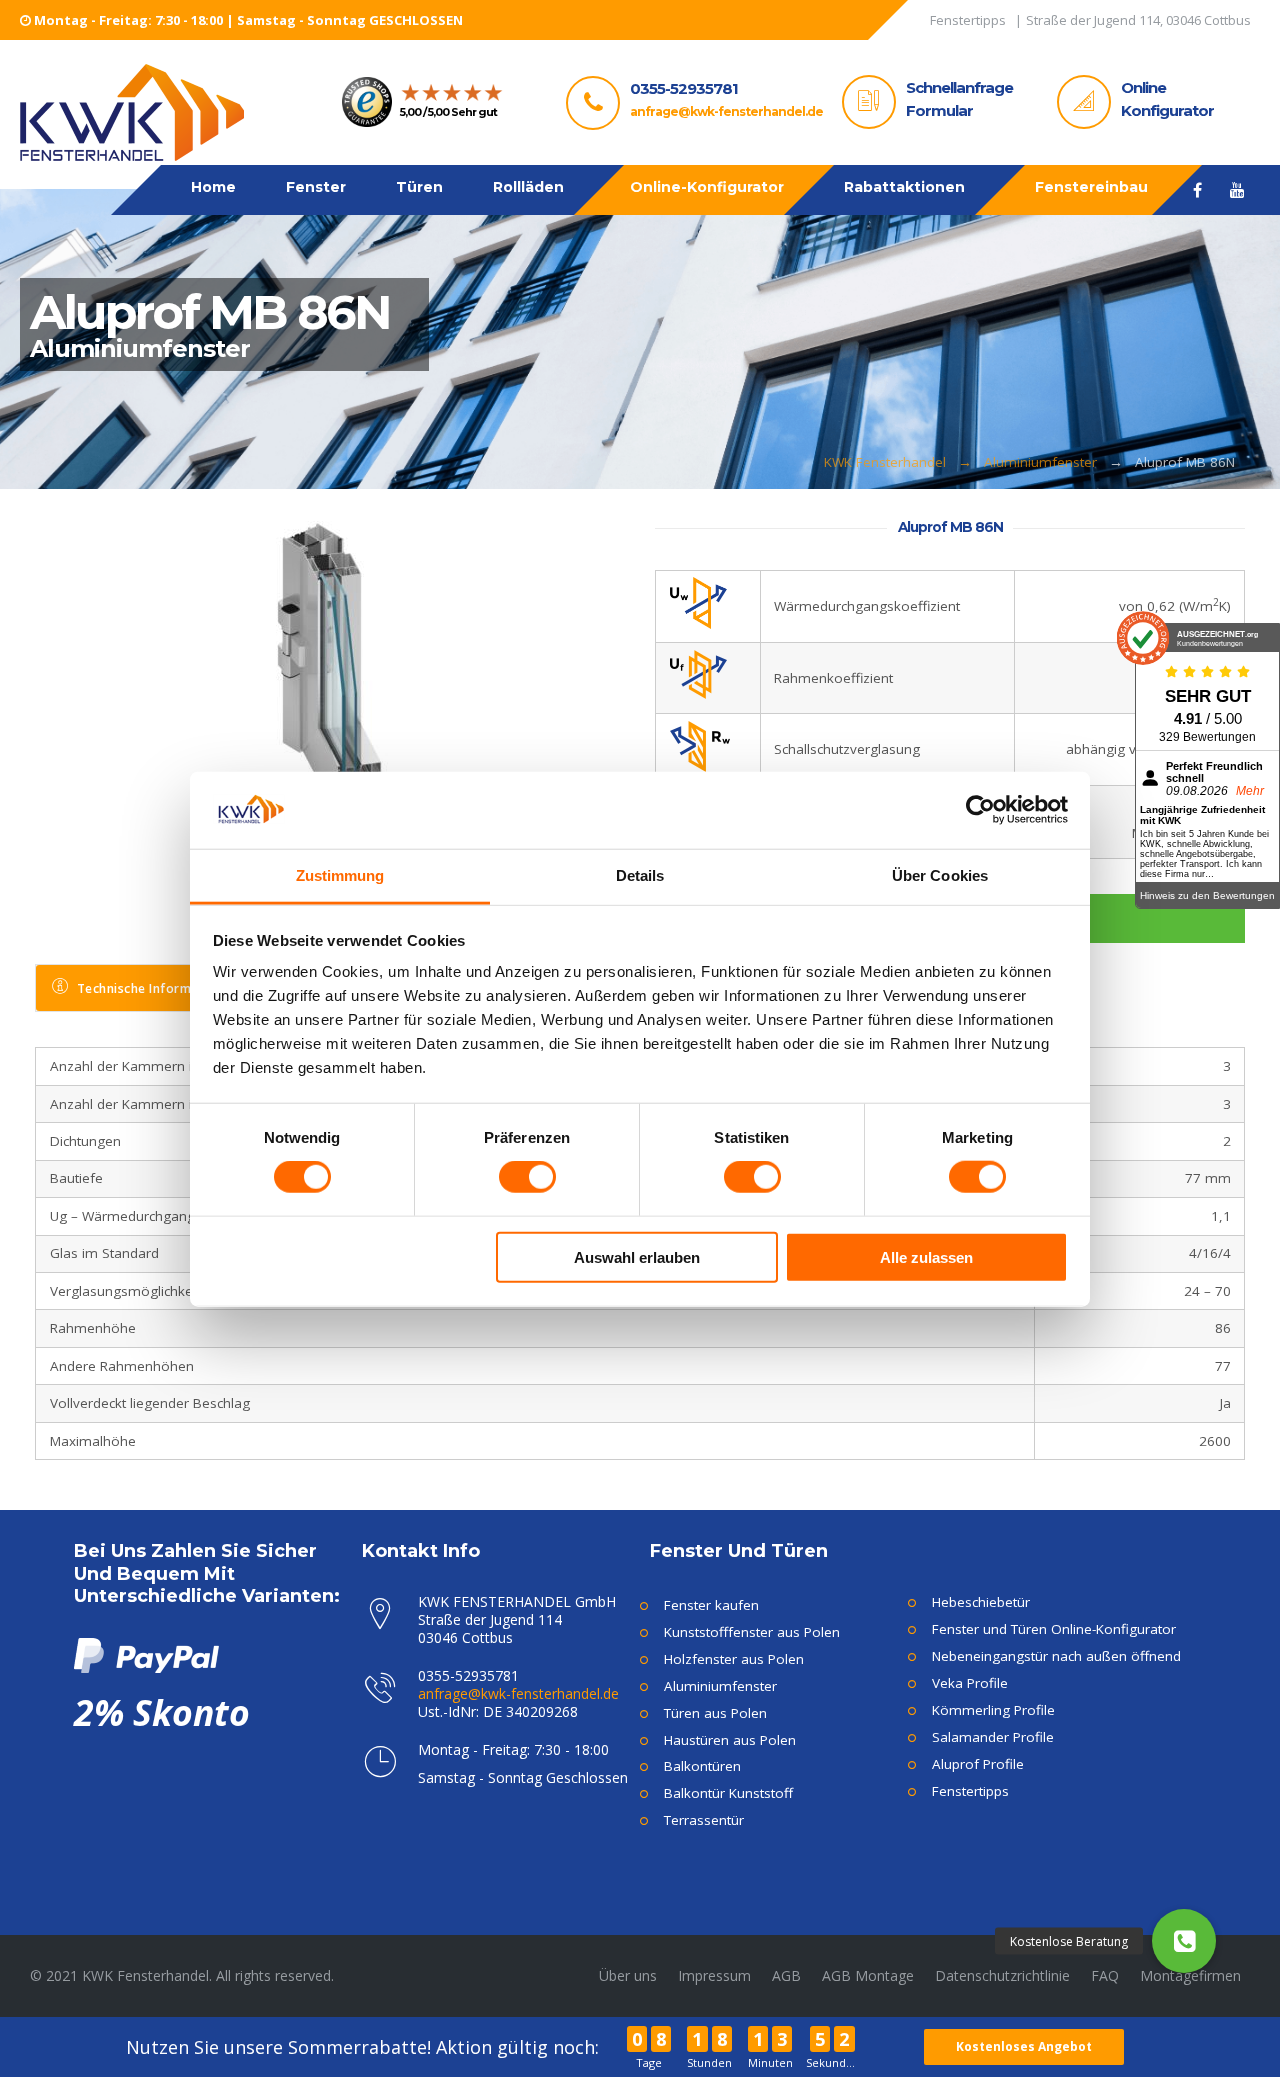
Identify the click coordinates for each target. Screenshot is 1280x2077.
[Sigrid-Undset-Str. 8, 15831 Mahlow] (1138, 23)
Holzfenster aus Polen (734, 1659)
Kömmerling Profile (993, 1710)
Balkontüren (702, 1766)
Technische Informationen (158, 988)
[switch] (527, 1177)
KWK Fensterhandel (885, 462)
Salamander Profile (993, 1737)
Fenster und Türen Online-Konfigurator (1054, 1629)
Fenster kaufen (711, 1605)
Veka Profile (970, 1683)
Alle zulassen (926, 1256)
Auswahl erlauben (637, 1256)
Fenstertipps (970, 1791)
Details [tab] (640, 874)
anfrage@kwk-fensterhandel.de (726, 111)
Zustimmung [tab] (340, 874)
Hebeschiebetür (981, 1602)
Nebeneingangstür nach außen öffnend (1056, 1656)
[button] (1184, 1941)
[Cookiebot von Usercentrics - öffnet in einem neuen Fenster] (980, 810)
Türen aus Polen (715, 1713)
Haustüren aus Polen (730, 1740)
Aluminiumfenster (1040, 462)
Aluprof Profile (978, 1764)
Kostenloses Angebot (1024, 2046)
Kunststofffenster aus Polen (752, 1632)
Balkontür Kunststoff (728, 1793)
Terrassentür (704, 1820)
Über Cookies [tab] (940, 874)
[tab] (146, 988)
